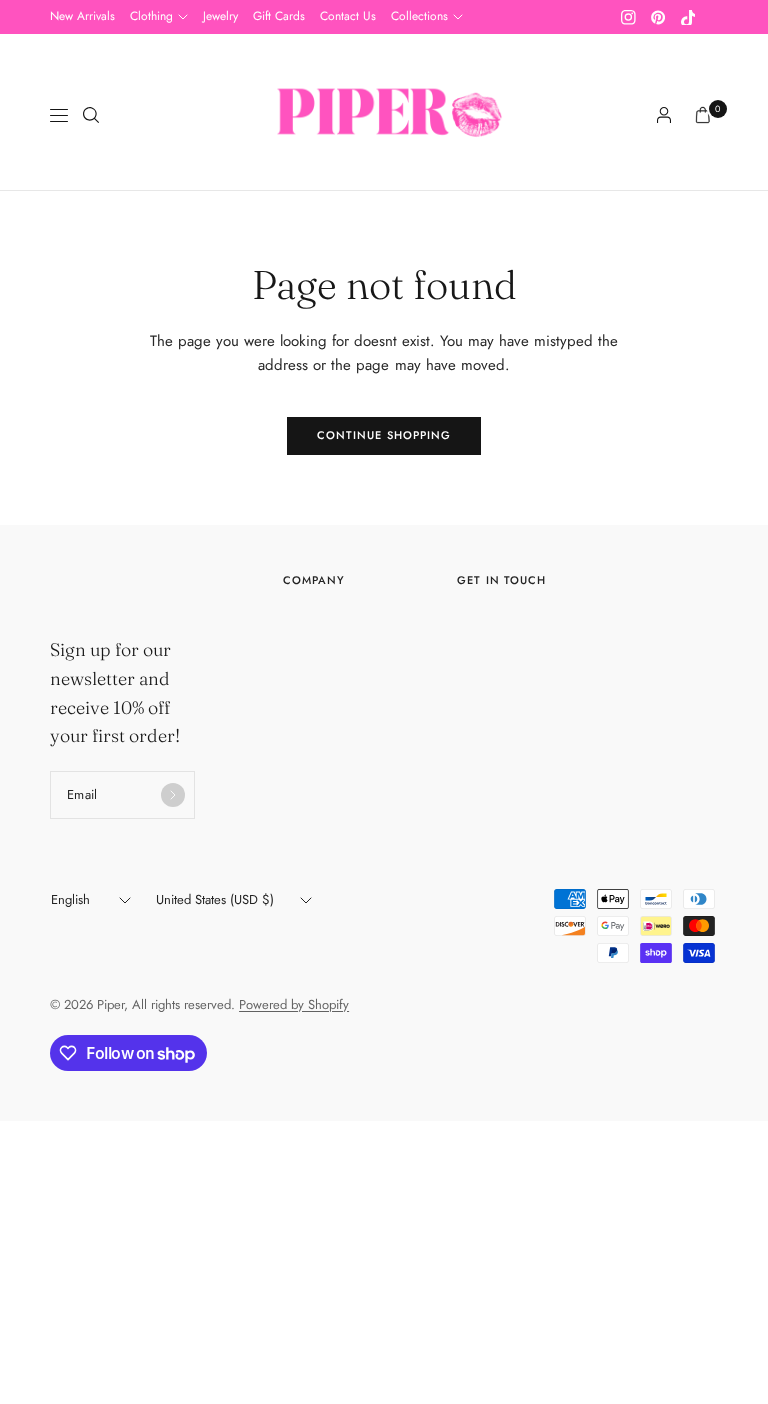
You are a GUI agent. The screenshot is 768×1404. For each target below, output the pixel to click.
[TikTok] (688, 17)
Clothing (151, 16)
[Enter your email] (173, 795)
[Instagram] (628, 17)
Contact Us (348, 16)
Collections (419, 16)
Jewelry (220, 16)
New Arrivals (82, 16)
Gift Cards (279, 16)
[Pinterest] (658, 17)
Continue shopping (384, 435)
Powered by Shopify (294, 1004)
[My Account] (664, 115)
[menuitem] (82, 17)
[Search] (91, 115)
